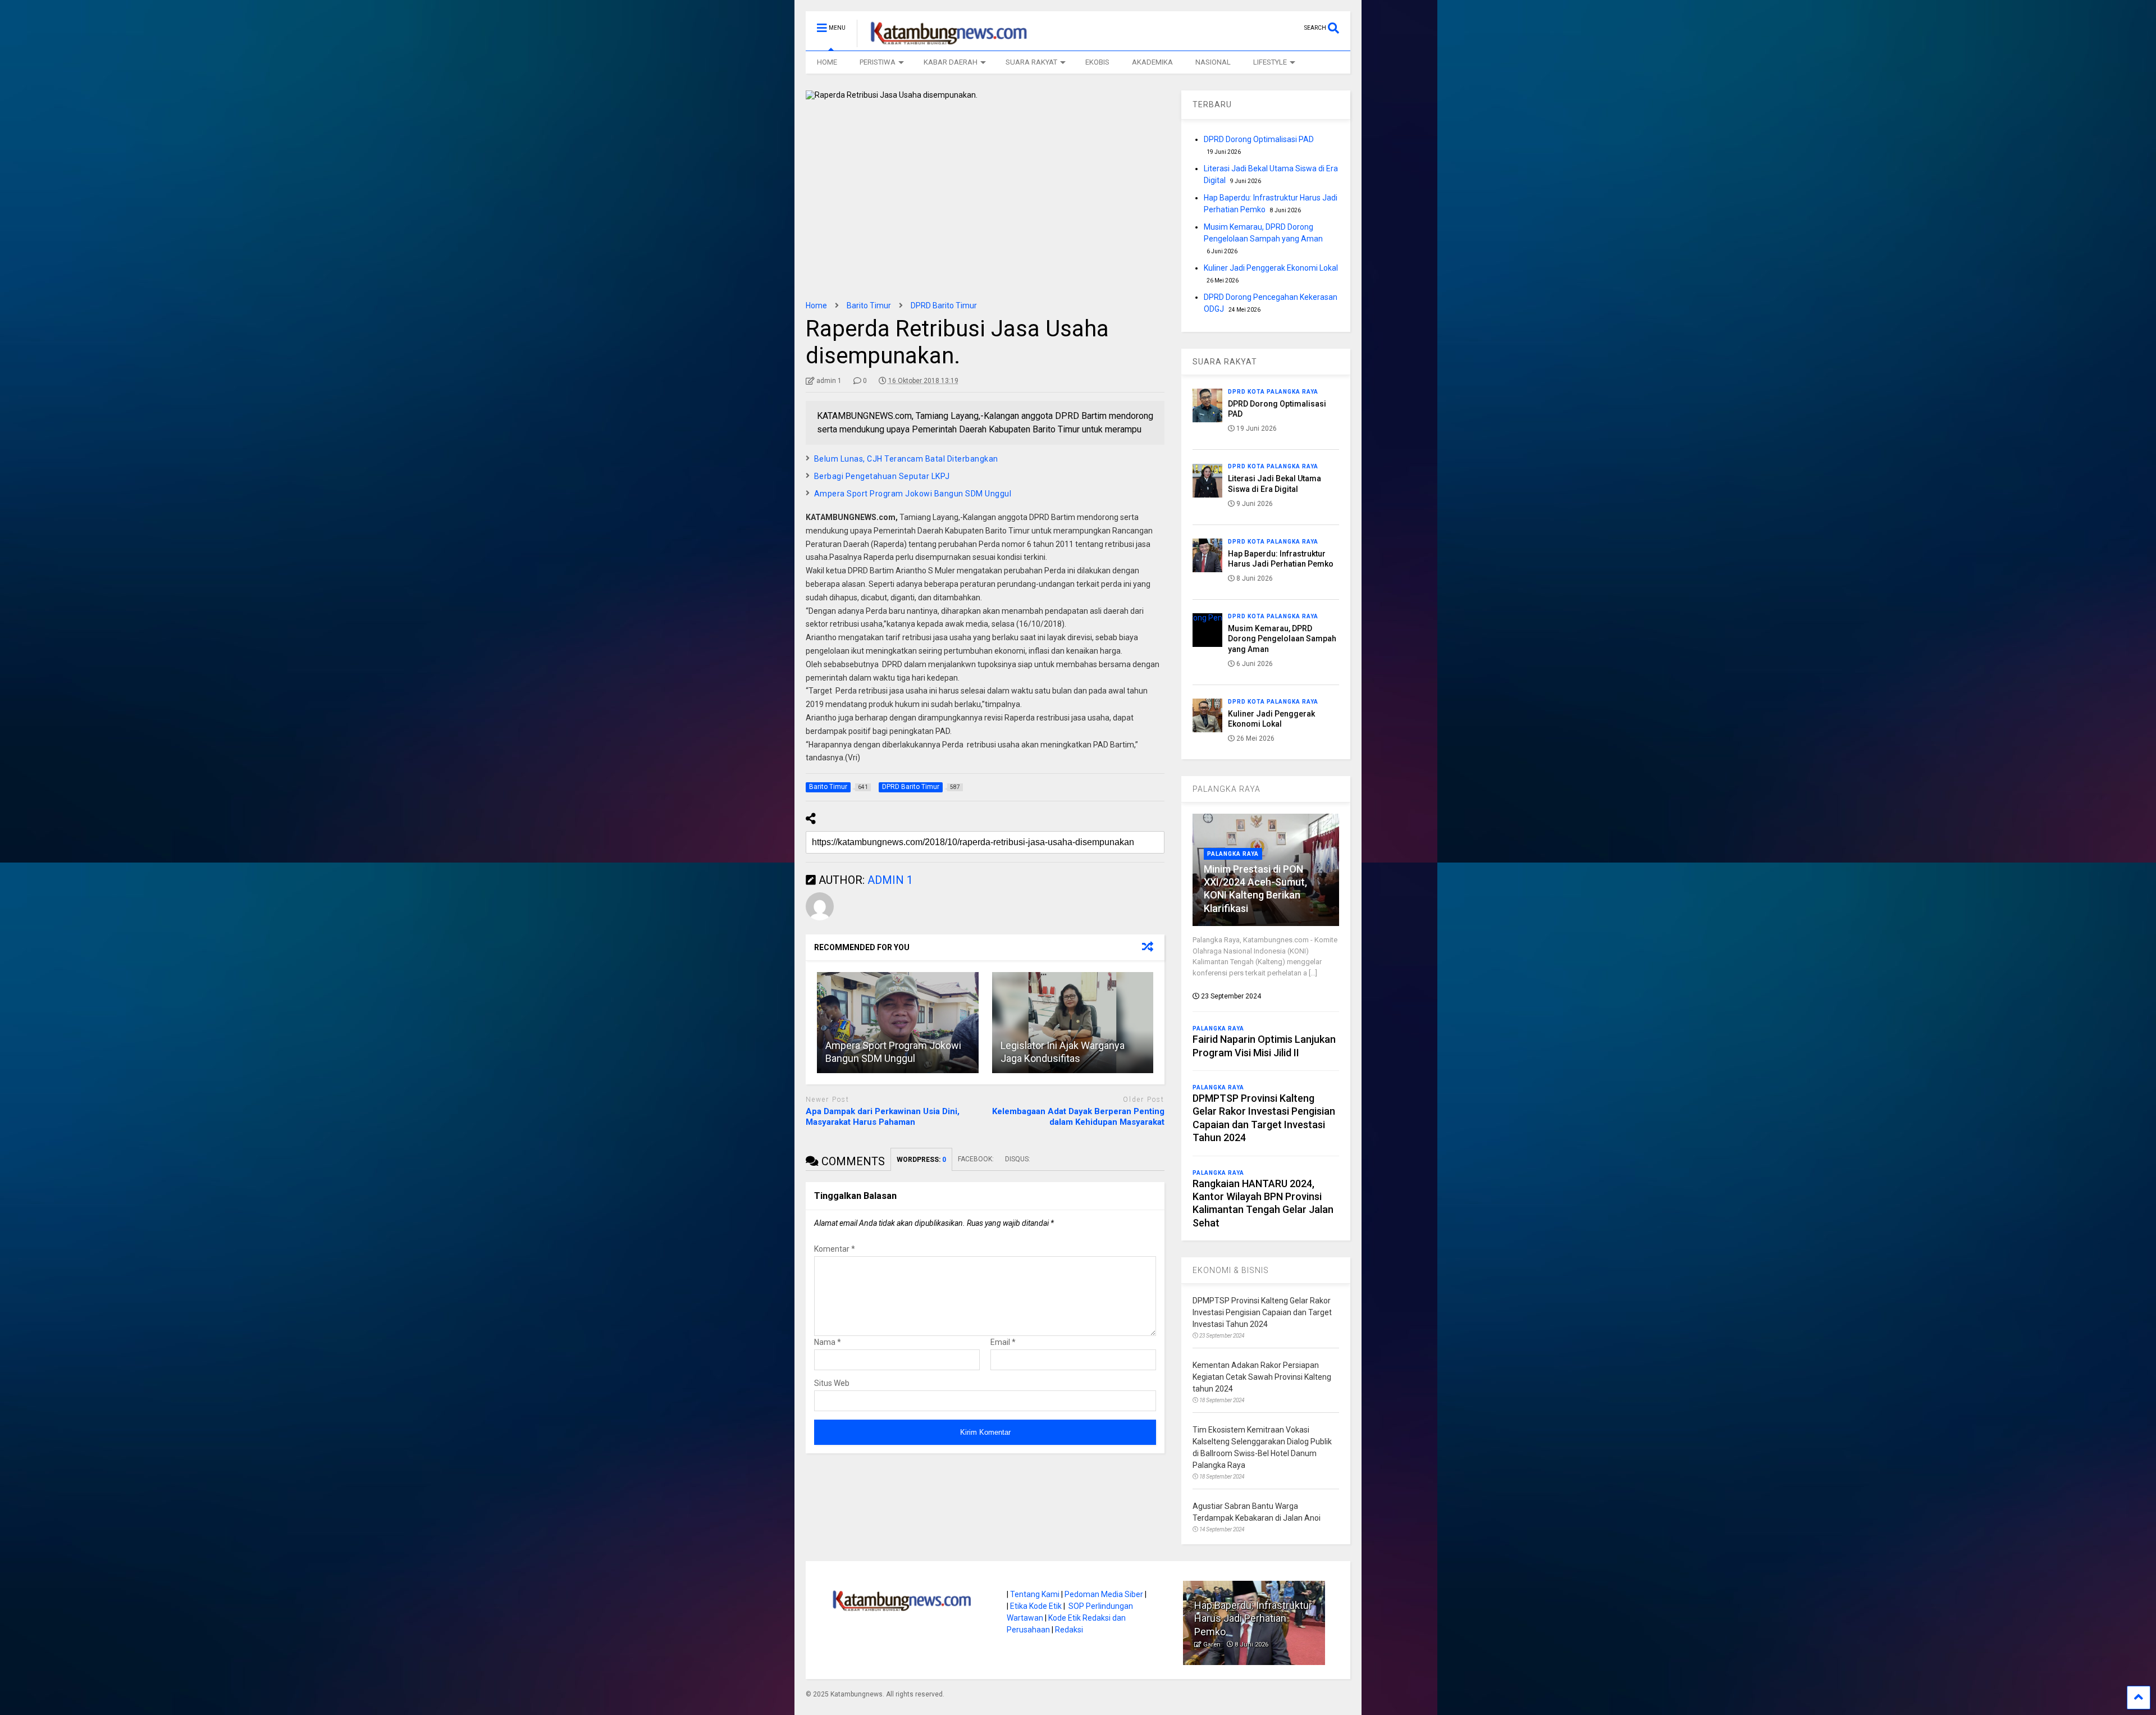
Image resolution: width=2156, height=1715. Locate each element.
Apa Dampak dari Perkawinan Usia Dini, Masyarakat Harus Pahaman (883, 1117)
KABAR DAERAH (951, 62)
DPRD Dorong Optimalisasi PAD (1259, 139)
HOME (827, 62)
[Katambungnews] (943, 42)
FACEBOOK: (976, 1159)
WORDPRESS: (921, 1160)
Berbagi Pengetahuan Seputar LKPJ (882, 476)
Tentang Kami (1035, 1594)
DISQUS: (1018, 1159)
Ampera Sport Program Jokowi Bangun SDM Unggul (913, 494)
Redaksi (1069, 1630)
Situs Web (832, 1383)
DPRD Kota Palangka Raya (1273, 392)
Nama (828, 1342)
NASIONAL (1213, 62)
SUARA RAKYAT (1031, 62)
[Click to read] (898, 1023)
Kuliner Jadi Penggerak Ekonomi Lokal (1271, 268)
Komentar (835, 1249)
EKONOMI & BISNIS (1231, 1270)
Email (1003, 1342)
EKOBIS (1097, 62)
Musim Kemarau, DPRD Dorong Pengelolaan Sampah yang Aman (1282, 638)
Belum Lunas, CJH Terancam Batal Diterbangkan (906, 459)
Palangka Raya (1233, 854)
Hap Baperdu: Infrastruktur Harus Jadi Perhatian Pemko (1253, 1618)
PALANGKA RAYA (1227, 789)
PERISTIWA (878, 62)
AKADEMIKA (1152, 62)
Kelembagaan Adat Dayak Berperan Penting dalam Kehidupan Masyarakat (1078, 1117)
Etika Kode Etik (1036, 1606)
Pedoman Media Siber (1104, 1594)
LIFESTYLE (1270, 62)
